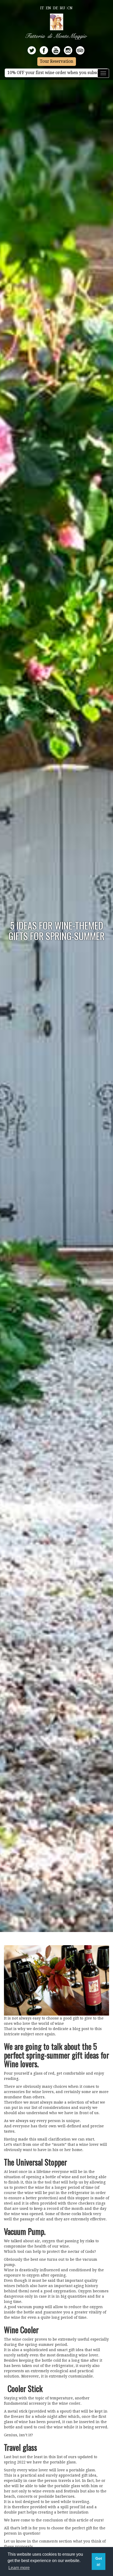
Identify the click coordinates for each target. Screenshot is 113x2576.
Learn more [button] (19, 2568)
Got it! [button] (99, 2562)
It (42, 8)
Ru (63, 8)
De (55, 8)
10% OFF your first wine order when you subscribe (56, 73)
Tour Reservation (57, 61)
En (48, 8)
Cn (70, 8)
